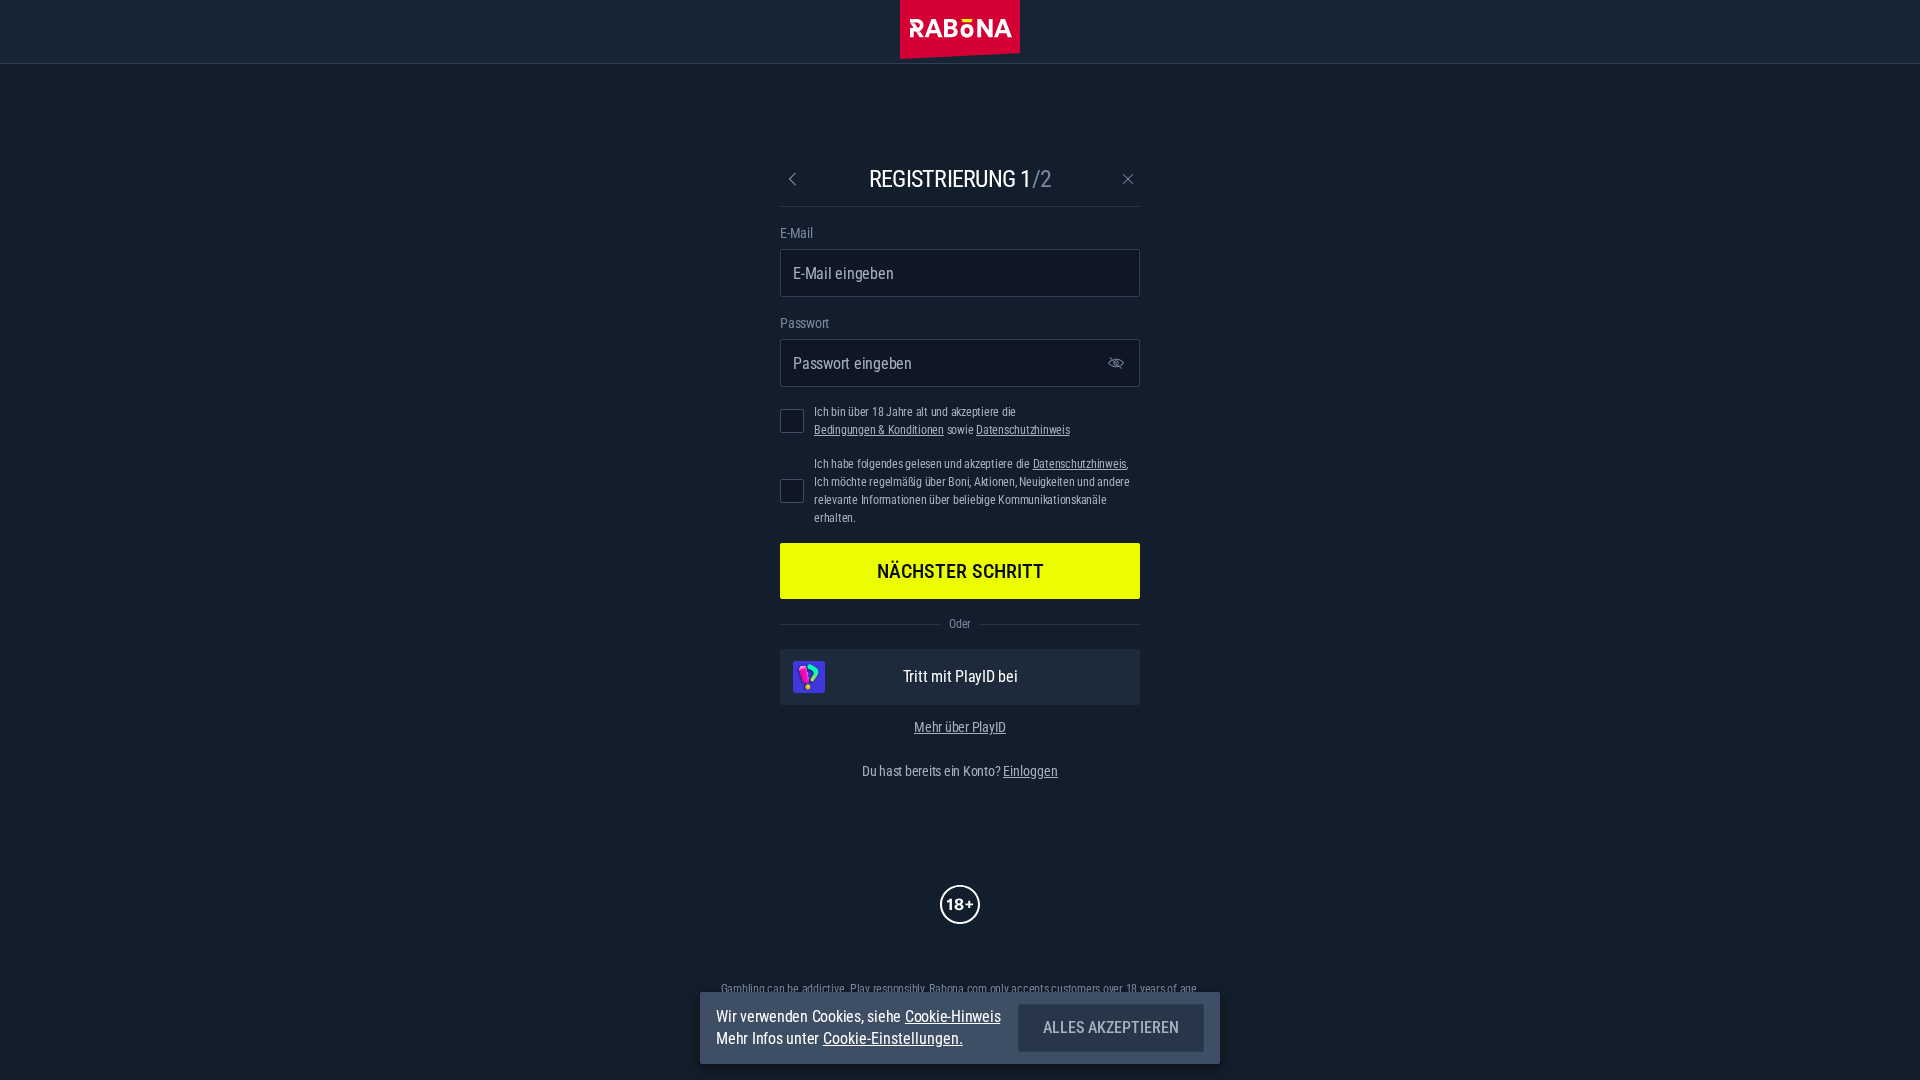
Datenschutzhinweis (1023, 430)
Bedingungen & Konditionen (879, 430)
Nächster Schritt (960, 571)
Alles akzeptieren (1111, 1027)
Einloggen (1030, 771)
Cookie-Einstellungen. (893, 1039)
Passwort (804, 323)
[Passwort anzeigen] (1116, 363)
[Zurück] (792, 179)
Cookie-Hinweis (953, 1016)
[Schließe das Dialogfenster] (1128, 179)
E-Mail (796, 233)
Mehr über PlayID (960, 727)
